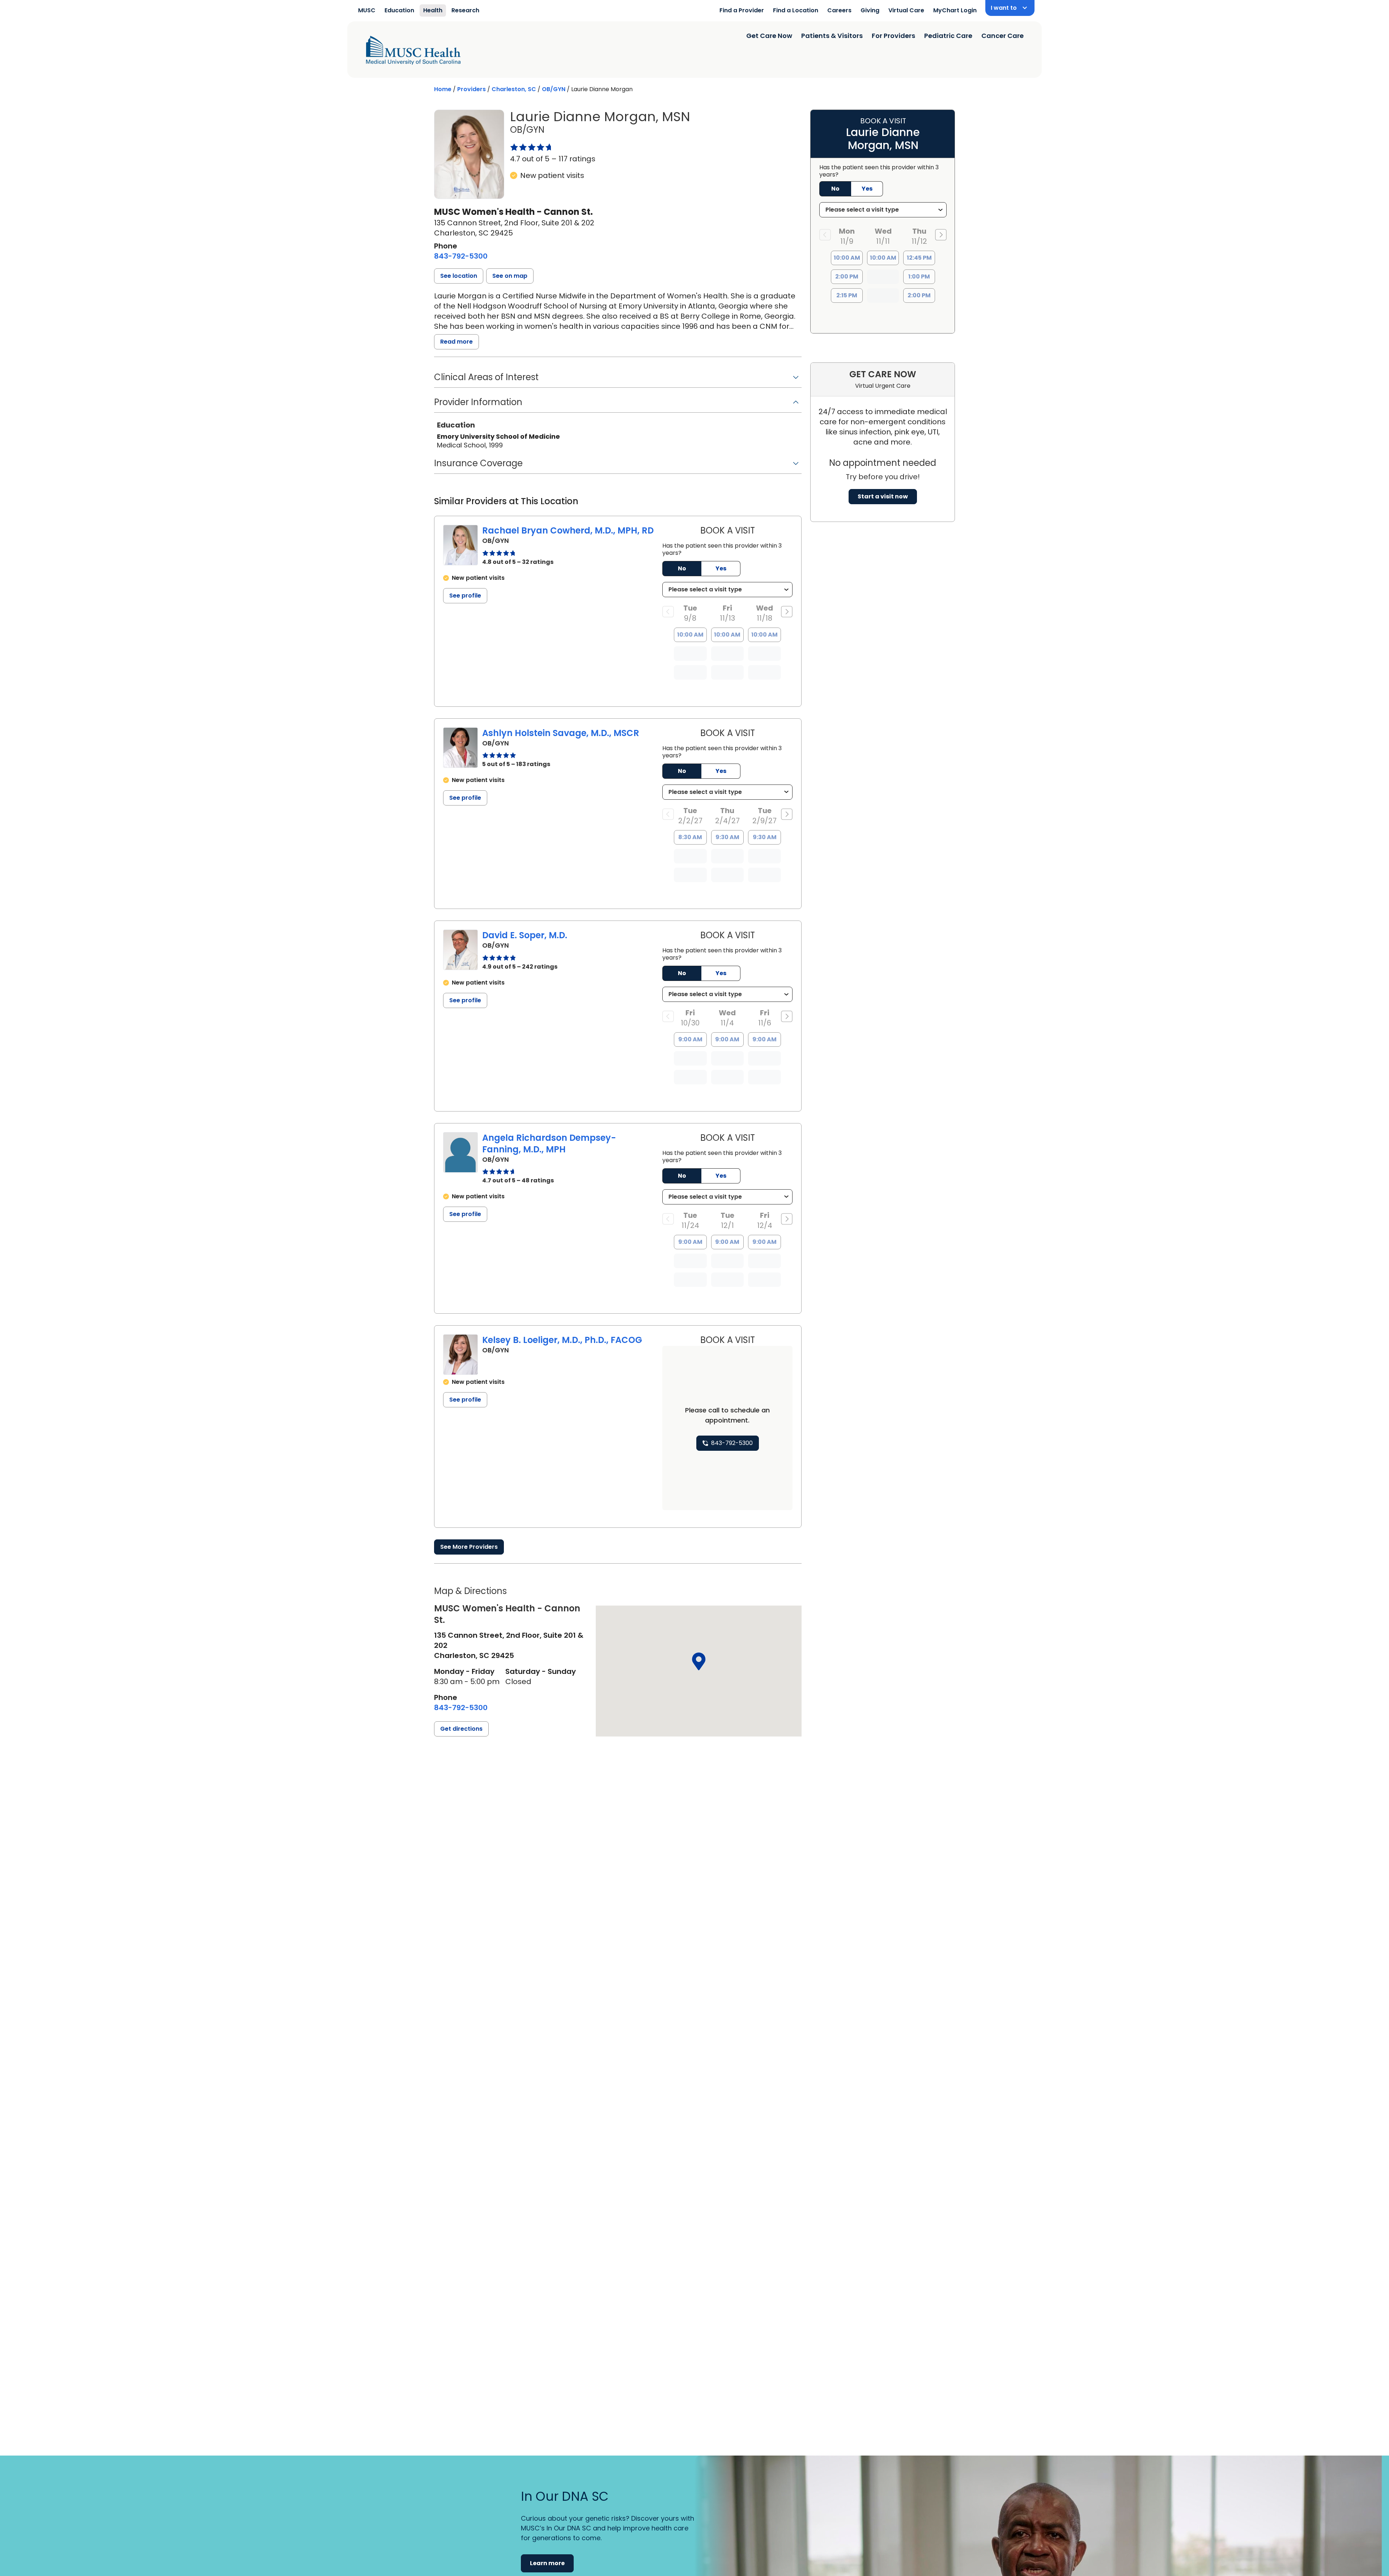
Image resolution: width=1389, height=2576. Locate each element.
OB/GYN (554, 89)
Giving (870, 10)
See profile (465, 596)
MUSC (367, 10)
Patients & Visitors (832, 36)
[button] (459, 276)
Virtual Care (906, 10)
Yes (721, 568)
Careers (839, 10)
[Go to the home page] (413, 50)
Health (433, 10)
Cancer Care (1003, 36)
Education (399, 10)
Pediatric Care (948, 36)
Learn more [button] (547, 2563)
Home (443, 89)
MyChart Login (955, 10)
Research (465, 10)
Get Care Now (769, 36)
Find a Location (796, 10)
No (682, 568)
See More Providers (469, 1547)
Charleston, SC (514, 89)
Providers (472, 89)
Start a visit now (883, 496)
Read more (456, 342)
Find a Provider (742, 10)
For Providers (893, 36)
